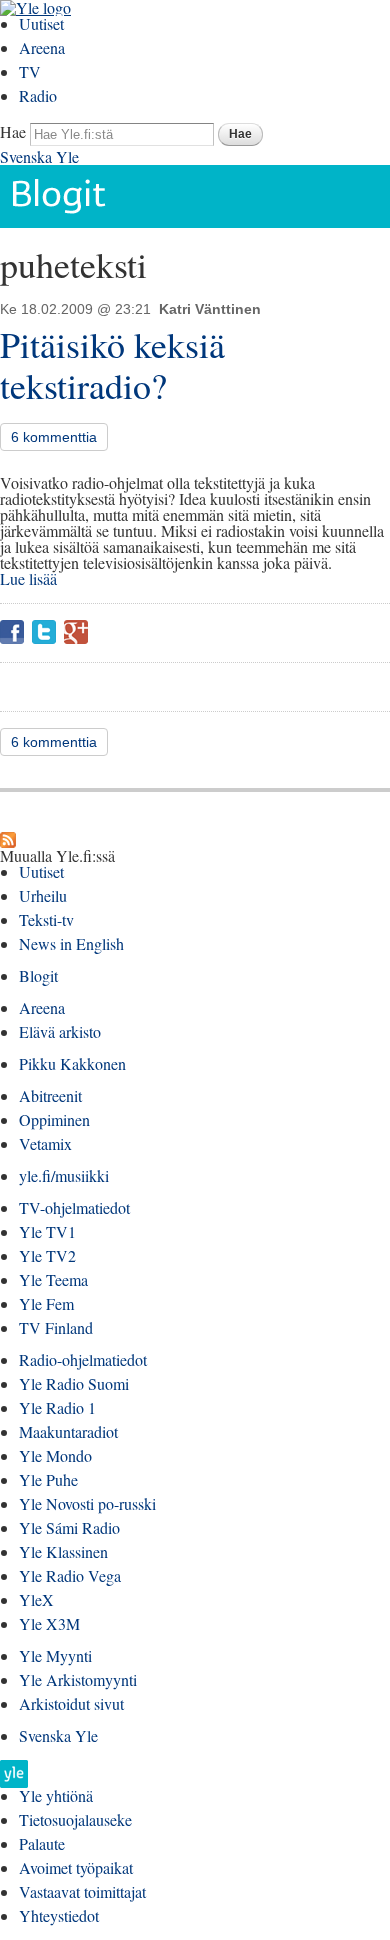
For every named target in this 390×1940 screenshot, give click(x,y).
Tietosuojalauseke (75, 1819)
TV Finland (56, 1327)
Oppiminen (54, 1119)
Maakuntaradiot (68, 1431)
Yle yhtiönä (56, 1795)
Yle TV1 (47, 1231)
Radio (38, 95)
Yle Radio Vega (70, 1575)
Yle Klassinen (63, 1551)
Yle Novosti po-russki (87, 1503)
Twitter (44, 632)
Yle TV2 (47, 1255)
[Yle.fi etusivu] (14, 1779)
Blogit (38, 975)
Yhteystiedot (59, 1915)
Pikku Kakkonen (72, 1063)
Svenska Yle (39, 156)
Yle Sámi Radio (69, 1527)
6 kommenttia (54, 437)
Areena (42, 47)
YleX (36, 1599)
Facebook (12, 632)
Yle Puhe (48, 1479)
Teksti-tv (46, 919)
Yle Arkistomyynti (78, 1679)
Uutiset (41, 23)
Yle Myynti (55, 1655)
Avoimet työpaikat (76, 1867)
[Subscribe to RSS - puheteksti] (8, 839)
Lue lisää (28, 578)
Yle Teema (53, 1279)
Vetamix (45, 1143)
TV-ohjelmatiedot (74, 1207)
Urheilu (43, 895)
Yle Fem (46, 1303)
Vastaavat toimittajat (82, 1891)
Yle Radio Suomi (74, 1383)
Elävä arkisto (60, 1031)
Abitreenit (50, 1095)
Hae (13, 131)
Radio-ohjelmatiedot (83, 1359)
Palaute (42, 1843)
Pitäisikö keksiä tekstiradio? (112, 364)
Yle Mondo (55, 1455)
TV (30, 71)
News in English (71, 943)
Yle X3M (49, 1623)
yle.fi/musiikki (64, 1175)
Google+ (76, 632)
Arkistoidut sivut (71, 1703)
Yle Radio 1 (57, 1407)
